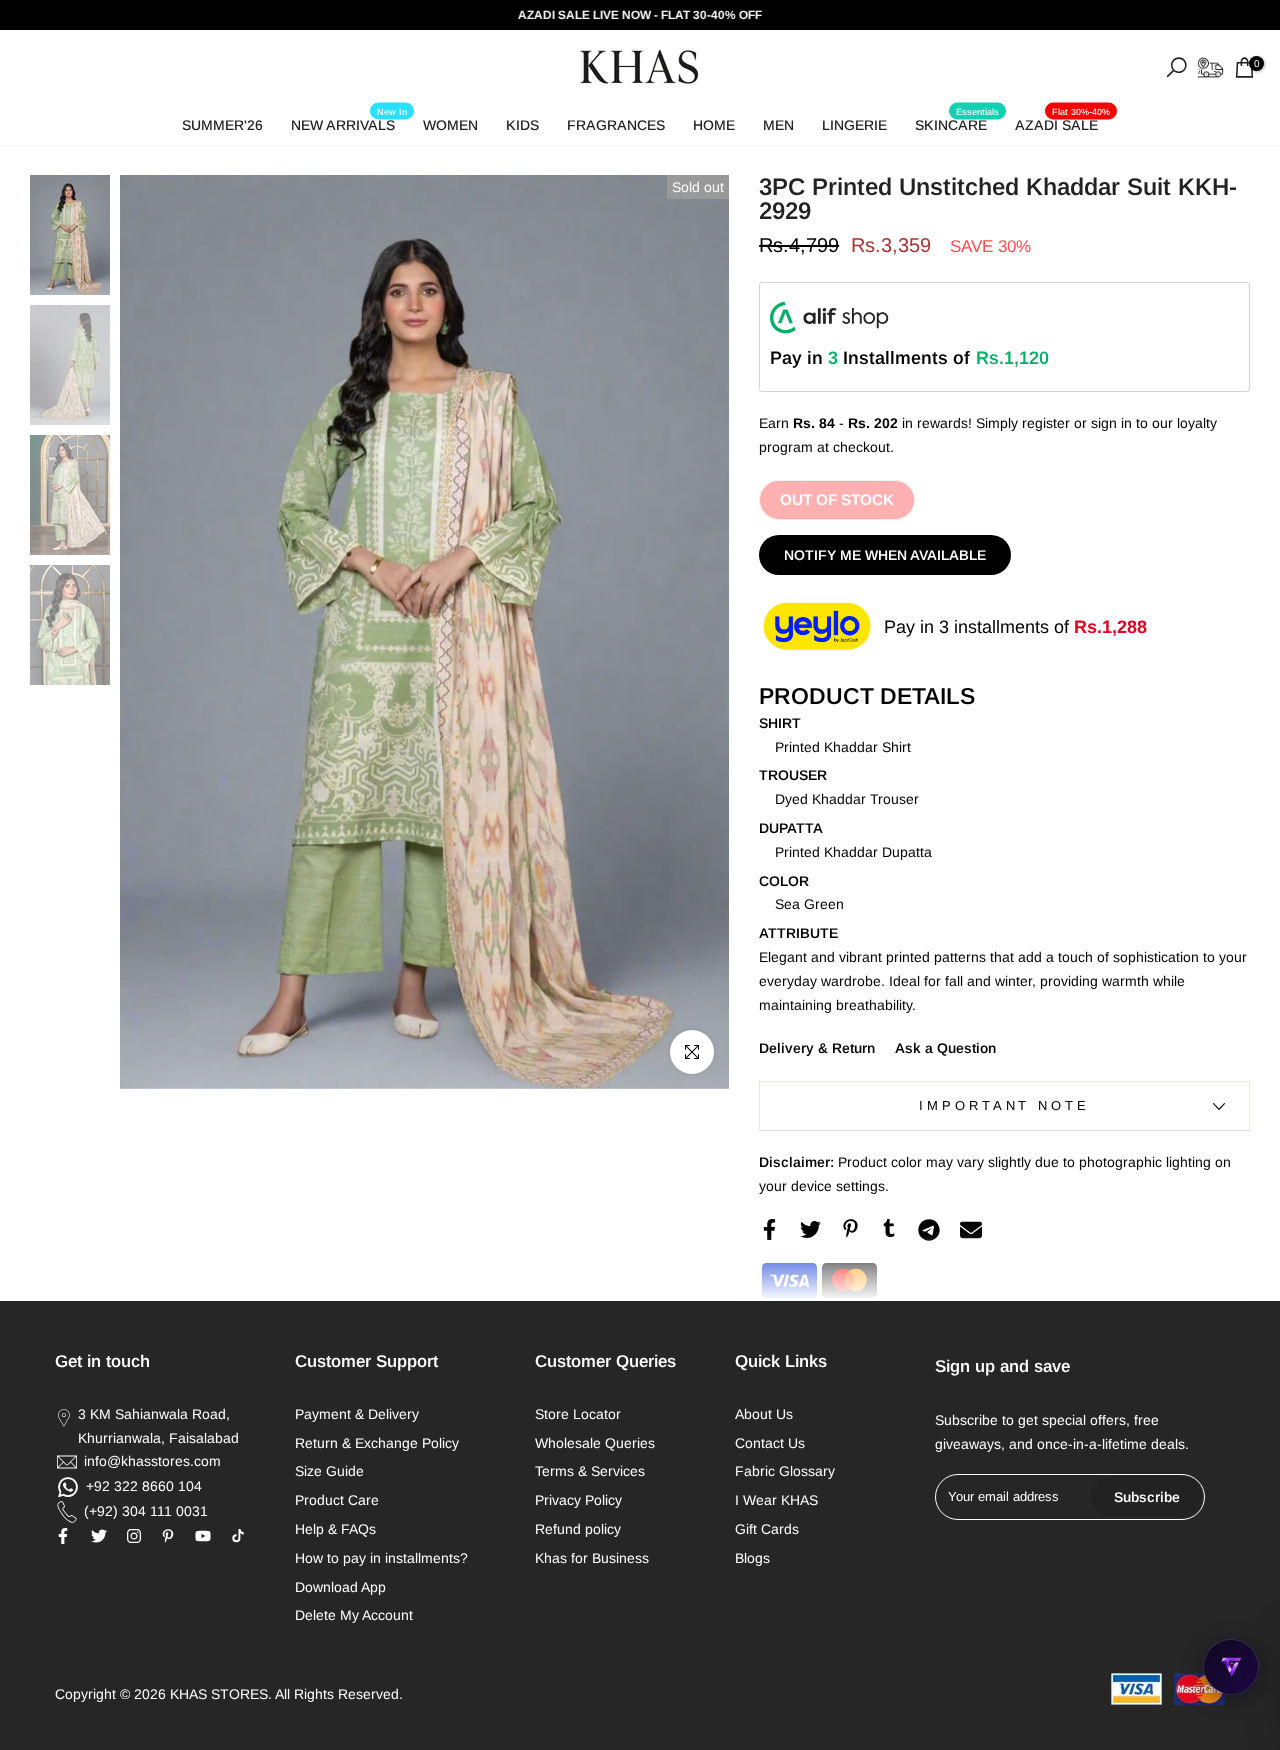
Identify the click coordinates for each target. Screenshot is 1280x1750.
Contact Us (770, 1443)
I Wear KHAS (776, 1500)
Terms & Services (590, 1471)
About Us (764, 1414)
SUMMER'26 (222, 125)
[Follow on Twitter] (99, 1536)
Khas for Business (592, 1558)
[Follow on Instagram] (134, 1536)
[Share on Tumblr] (889, 1228)
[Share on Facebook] (769, 1229)
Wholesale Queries (595, 1443)
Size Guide (329, 1471)
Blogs (752, 1558)
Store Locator (578, 1414)
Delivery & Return (817, 1048)
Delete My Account (354, 1615)
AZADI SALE (1062, 121)
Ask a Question (945, 1048)
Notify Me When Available (885, 555)
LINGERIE (854, 125)
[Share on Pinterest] (850, 1228)
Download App (340, 1587)
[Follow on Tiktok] (238, 1536)
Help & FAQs (335, 1529)
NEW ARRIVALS (349, 121)
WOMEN (450, 125)
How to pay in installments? (381, 1558)
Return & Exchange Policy (377, 1443)
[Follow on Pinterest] (168, 1536)
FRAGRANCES (616, 125)
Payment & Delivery (357, 1414)
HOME (714, 125)
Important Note (1004, 1105)
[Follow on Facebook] (63, 1536)
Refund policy (578, 1529)
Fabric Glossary (785, 1471)
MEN (778, 125)
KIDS (522, 125)
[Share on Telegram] (929, 1230)
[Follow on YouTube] (203, 1536)
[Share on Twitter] (810, 1229)
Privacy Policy (578, 1500)
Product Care (337, 1500)
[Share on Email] (971, 1230)
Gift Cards (767, 1529)
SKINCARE (957, 121)
